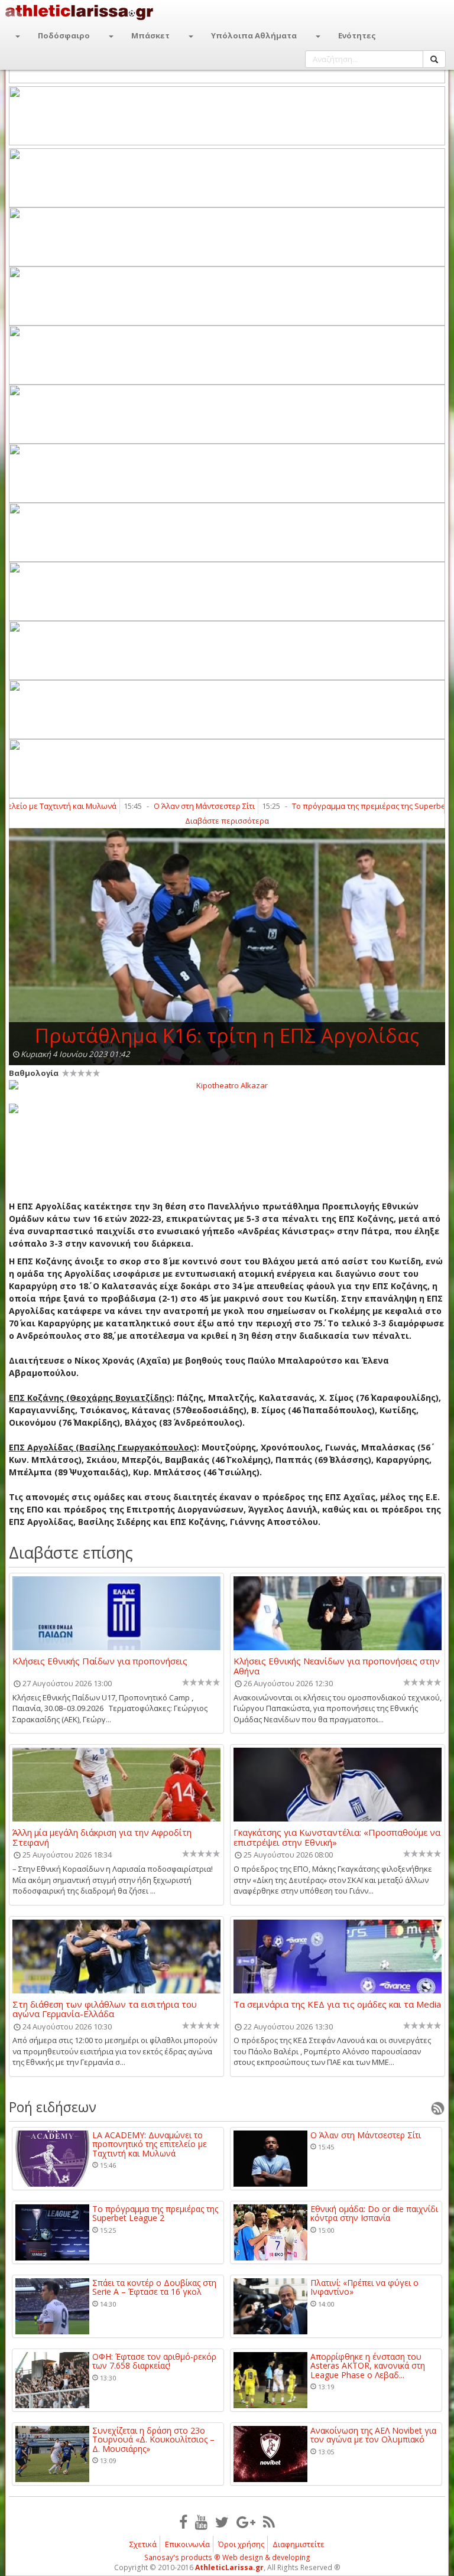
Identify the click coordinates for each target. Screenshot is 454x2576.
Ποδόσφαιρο (64, 35)
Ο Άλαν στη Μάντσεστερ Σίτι (169, 806)
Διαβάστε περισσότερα (227, 821)
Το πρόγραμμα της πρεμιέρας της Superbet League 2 (352, 806)
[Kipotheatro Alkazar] (227, 1085)
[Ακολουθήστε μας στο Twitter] (222, 2522)
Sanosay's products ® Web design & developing (227, 2557)
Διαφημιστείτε (299, 2544)
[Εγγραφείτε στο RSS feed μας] (269, 2522)
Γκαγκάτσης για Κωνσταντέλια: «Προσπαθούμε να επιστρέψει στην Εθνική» (337, 1837)
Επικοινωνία (187, 2544)
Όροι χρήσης (241, 2544)
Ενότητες (357, 35)
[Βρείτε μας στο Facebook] (183, 2522)
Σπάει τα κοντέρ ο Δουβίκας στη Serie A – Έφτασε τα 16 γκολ (154, 2287)
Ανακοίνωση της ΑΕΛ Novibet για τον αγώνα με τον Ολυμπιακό (373, 2435)
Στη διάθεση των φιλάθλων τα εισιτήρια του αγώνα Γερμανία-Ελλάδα (105, 2009)
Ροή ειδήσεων (53, 2107)
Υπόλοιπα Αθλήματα (254, 35)
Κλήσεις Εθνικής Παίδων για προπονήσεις (100, 1661)
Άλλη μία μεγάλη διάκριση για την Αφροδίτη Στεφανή (102, 1837)
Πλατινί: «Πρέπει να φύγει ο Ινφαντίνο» (364, 2287)
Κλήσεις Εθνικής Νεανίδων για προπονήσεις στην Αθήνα (337, 1666)
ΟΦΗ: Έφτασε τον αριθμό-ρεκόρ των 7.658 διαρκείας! (154, 2361)
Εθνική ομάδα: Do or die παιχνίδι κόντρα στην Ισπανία (374, 2214)
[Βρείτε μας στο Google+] (246, 2522)
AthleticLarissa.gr (229, 2567)
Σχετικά (143, 2544)
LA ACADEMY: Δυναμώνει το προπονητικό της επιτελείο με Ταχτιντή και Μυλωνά (150, 2144)
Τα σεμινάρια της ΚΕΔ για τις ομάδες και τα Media (337, 2005)
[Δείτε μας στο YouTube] (201, 2522)
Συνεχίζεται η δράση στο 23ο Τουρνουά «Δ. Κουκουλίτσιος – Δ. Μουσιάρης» (153, 2440)
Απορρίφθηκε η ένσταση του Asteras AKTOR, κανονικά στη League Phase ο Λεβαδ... (368, 2366)
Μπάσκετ (150, 35)
